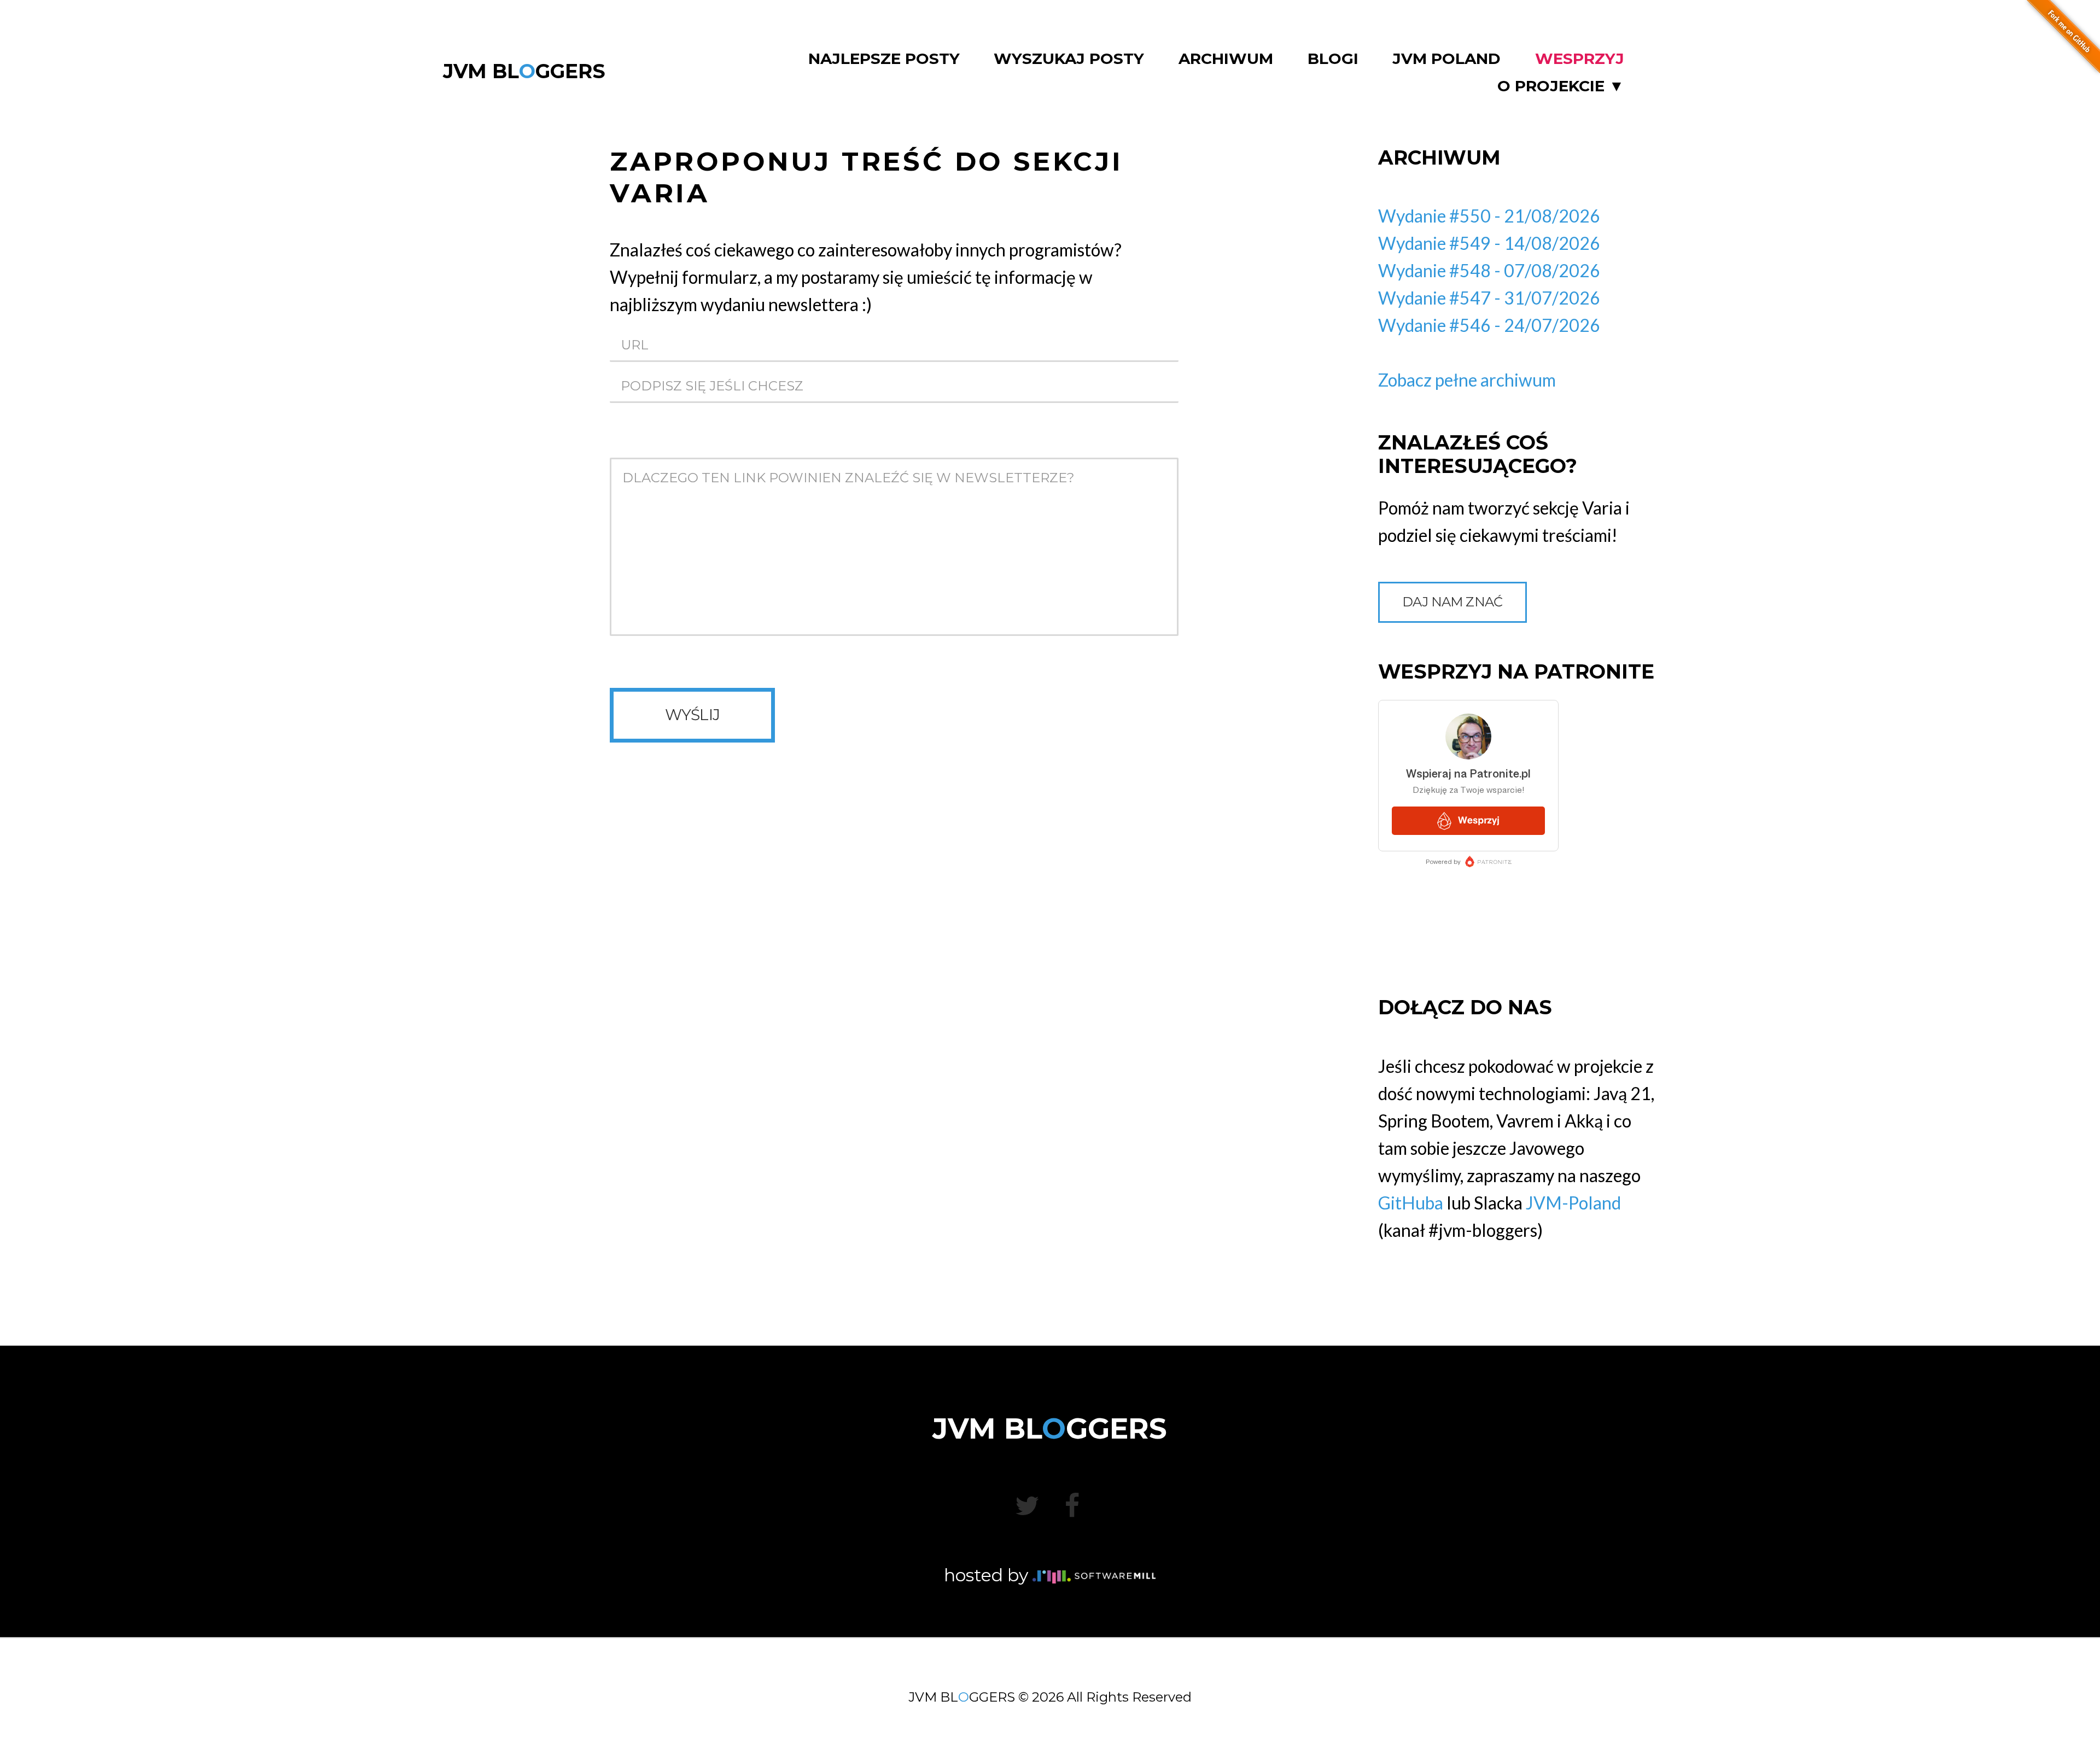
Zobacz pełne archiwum (1467, 380)
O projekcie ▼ (1561, 86)
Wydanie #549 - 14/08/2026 (1489, 243)
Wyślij (693, 715)
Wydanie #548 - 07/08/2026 (1489, 270)
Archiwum (1226, 59)
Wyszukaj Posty (1069, 59)
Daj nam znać (1452, 602)
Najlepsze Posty (884, 59)
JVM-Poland (1573, 1203)
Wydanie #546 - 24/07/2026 (1489, 325)
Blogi (1333, 59)
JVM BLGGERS (524, 71)
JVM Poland (1446, 59)
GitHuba (1411, 1203)
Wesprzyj (1580, 59)
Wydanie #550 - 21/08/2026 (1489, 216)
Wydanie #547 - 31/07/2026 (1489, 298)
